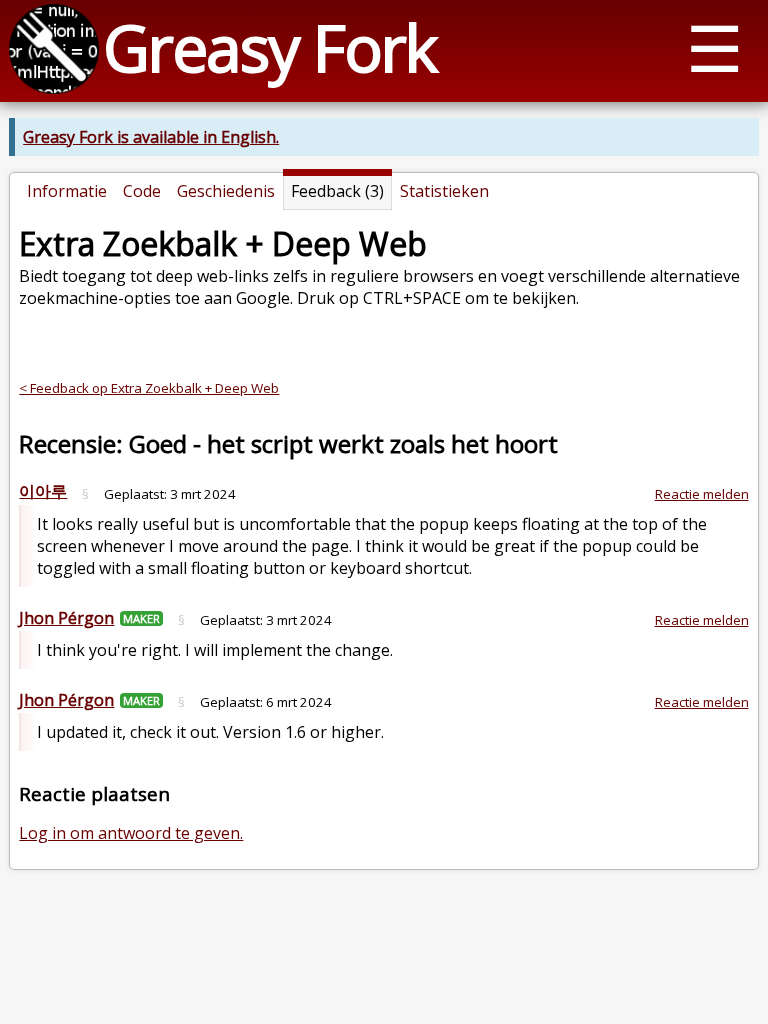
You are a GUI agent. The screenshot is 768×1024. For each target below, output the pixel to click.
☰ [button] (714, 47)
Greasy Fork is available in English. (151, 137)
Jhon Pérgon (66, 618)
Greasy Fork (269, 47)
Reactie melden (702, 494)
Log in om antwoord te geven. (131, 833)
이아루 (43, 491)
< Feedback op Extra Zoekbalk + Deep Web (149, 388)
